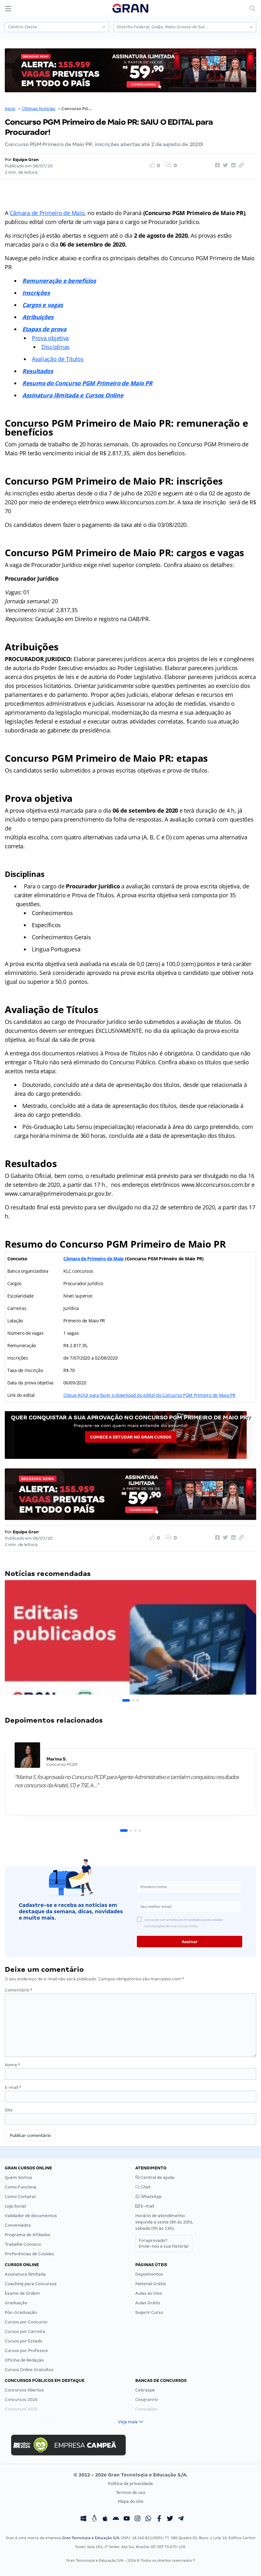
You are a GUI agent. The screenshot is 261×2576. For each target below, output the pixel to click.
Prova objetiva (50, 338)
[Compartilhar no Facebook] (216, 165)
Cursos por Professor (27, 2351)
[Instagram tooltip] (138, 2519)
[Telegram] (181, 2519)
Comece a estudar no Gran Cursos (131, 1437)
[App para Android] (116, 2519)
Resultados (38, 371)
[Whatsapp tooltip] (148, 2519)
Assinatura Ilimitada (25, 2274)
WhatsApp (151, 2197)
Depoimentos (149, 2274)
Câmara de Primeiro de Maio (47, 213)
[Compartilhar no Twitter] (224, 165)
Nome (12, 2065)
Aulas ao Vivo (149, 2293)
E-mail (13, 2087)
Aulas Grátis (148, 2303)
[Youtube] (127, 2519)
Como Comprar (21, 2197)
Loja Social (15, 2206)
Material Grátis (151, 2284)
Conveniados (18, 2225)
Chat (145, 2187)
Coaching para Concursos (31, 2284)
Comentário (18, 1990)
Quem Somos (18, 2177)
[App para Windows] (83, 2519)
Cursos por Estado (24, 2341)
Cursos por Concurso (26, 2322)
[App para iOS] (105, 2519)
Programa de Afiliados (28, 2235)
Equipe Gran (26, 160)
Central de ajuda (157, 2177)
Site (9, 2110)
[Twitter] (170, 2519)
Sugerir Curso (149, 2312)
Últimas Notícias (39, 109)
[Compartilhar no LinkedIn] (232, 165)
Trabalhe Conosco (23, 2244)
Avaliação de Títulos (58, 359)
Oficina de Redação (24, 2360)
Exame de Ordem (22, 2293)
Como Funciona (21, 2187)
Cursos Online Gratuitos (29, 2370)
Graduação (16, 2303)
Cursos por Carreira (25, 2331)
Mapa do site (131, 2501)
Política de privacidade (130, 2484)
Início (10, 109)
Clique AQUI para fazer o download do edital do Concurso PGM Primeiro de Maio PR (149, 1395)
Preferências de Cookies (29, 2254)
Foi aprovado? (164, 2243)
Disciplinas (56, 347)
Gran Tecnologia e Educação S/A (91, 2538)
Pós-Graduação (21, 2312)
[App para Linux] (94, 2519)
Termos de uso (131, 2492)
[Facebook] (159, 2519)
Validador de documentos (31, 2216)
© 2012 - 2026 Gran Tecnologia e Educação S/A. (130, 2475)
